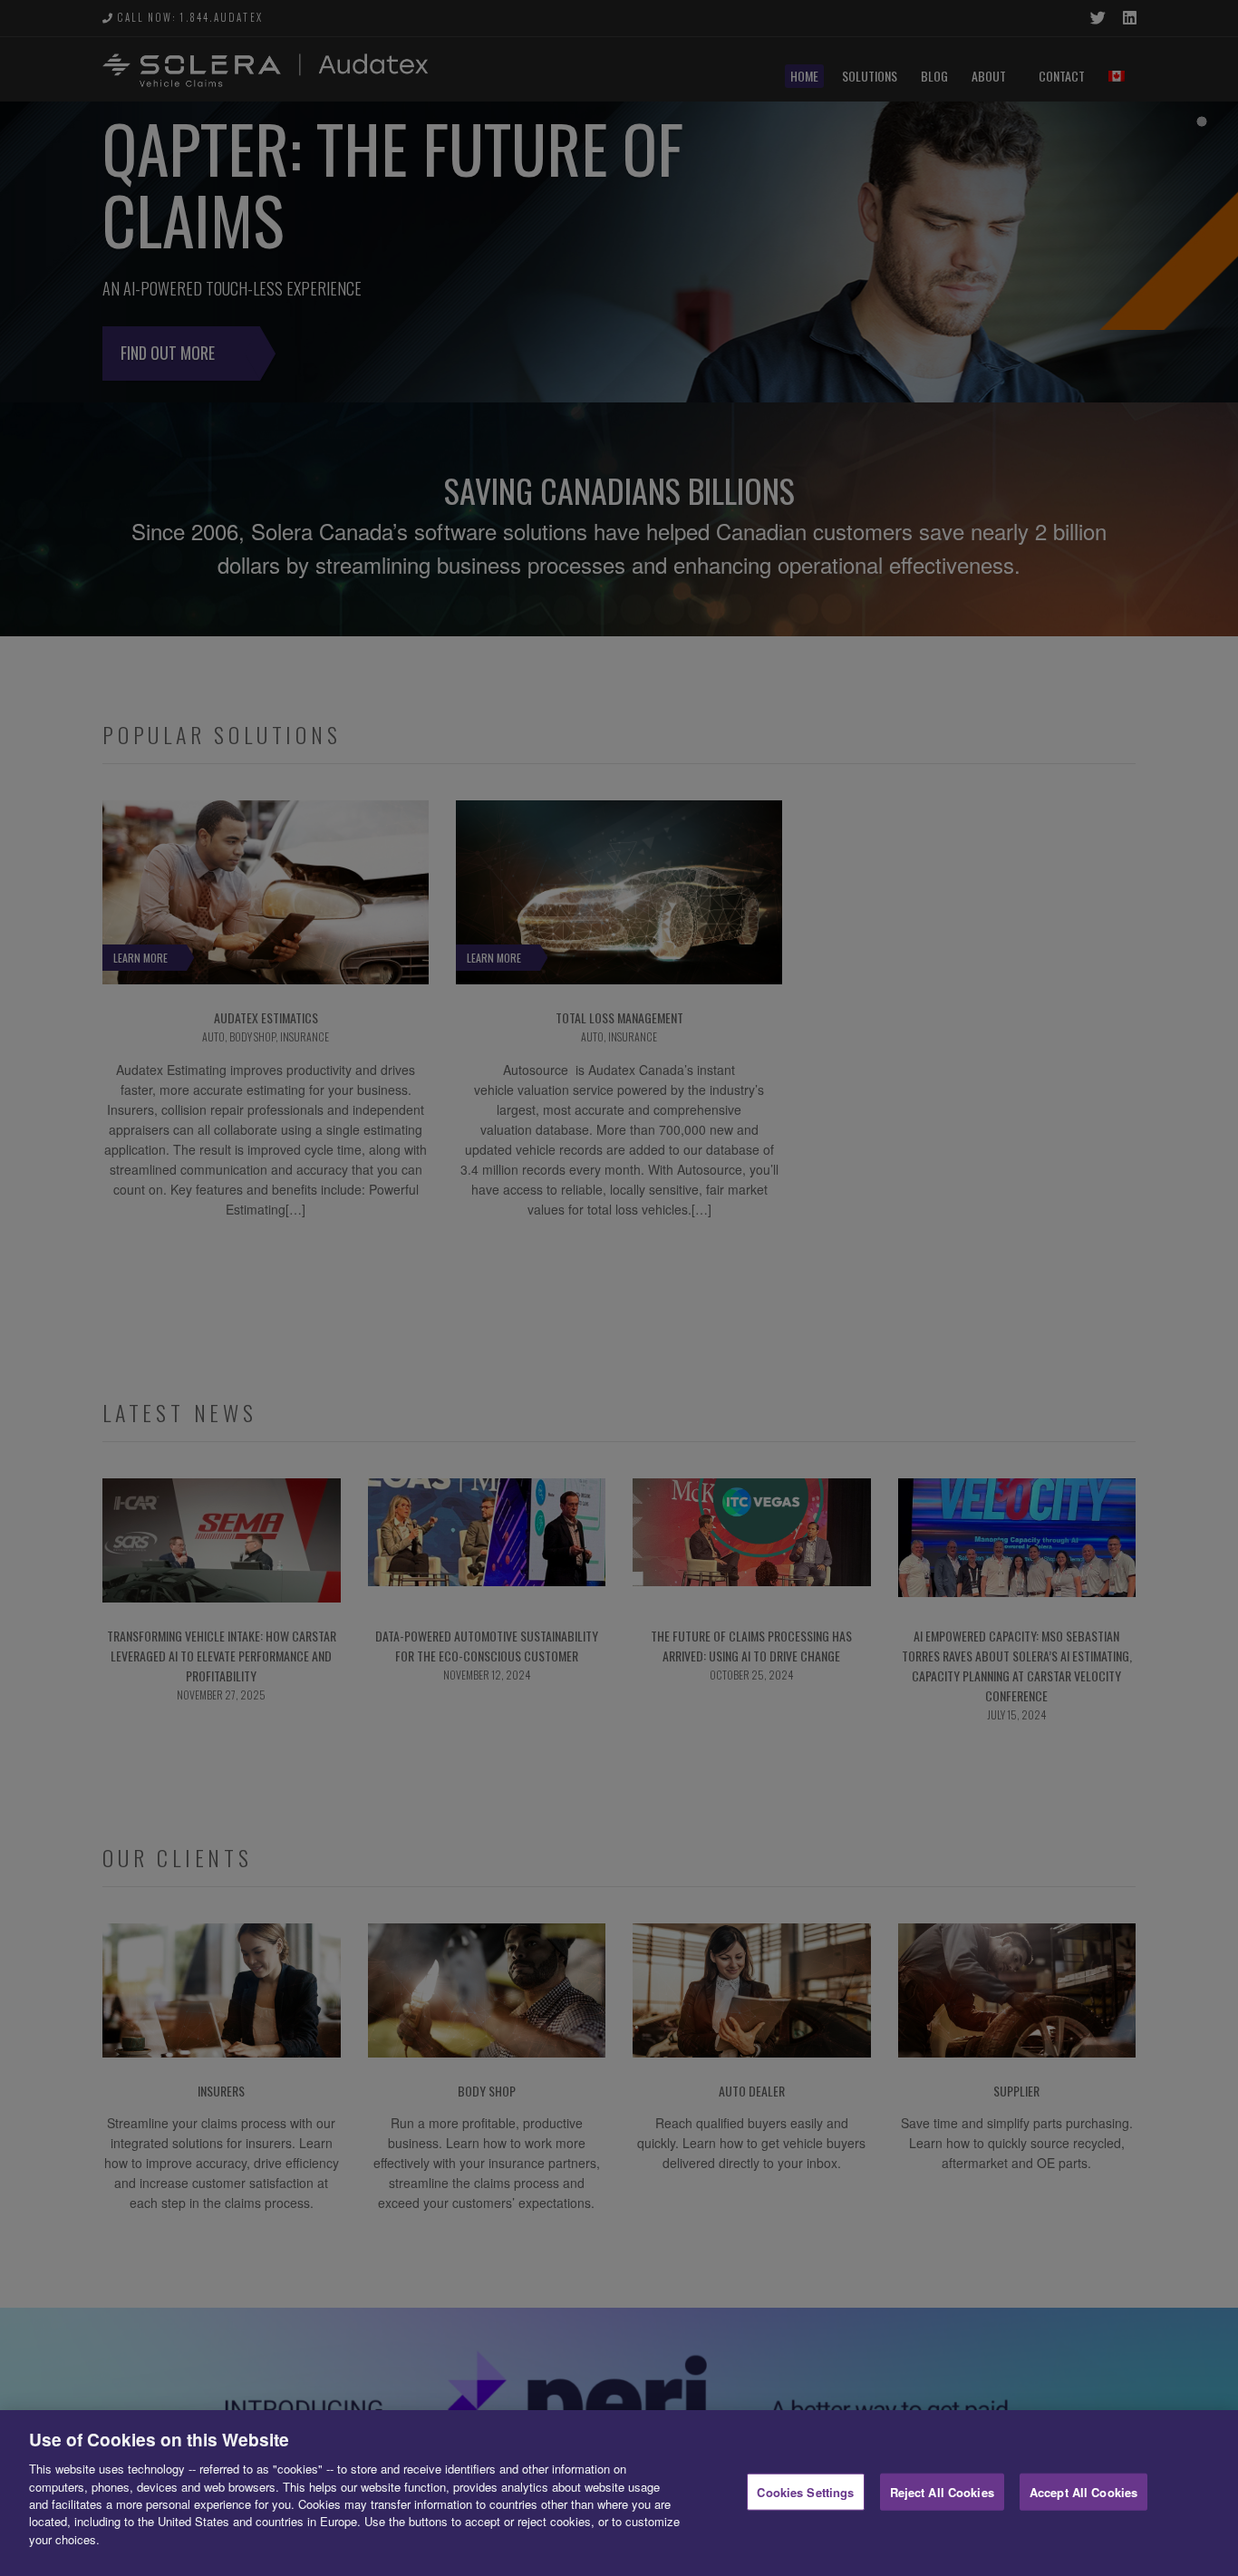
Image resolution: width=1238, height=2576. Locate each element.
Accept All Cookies (1083, 2491)
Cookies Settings (805, 2491)
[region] (619, 2493)
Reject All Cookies (942, 2491)
